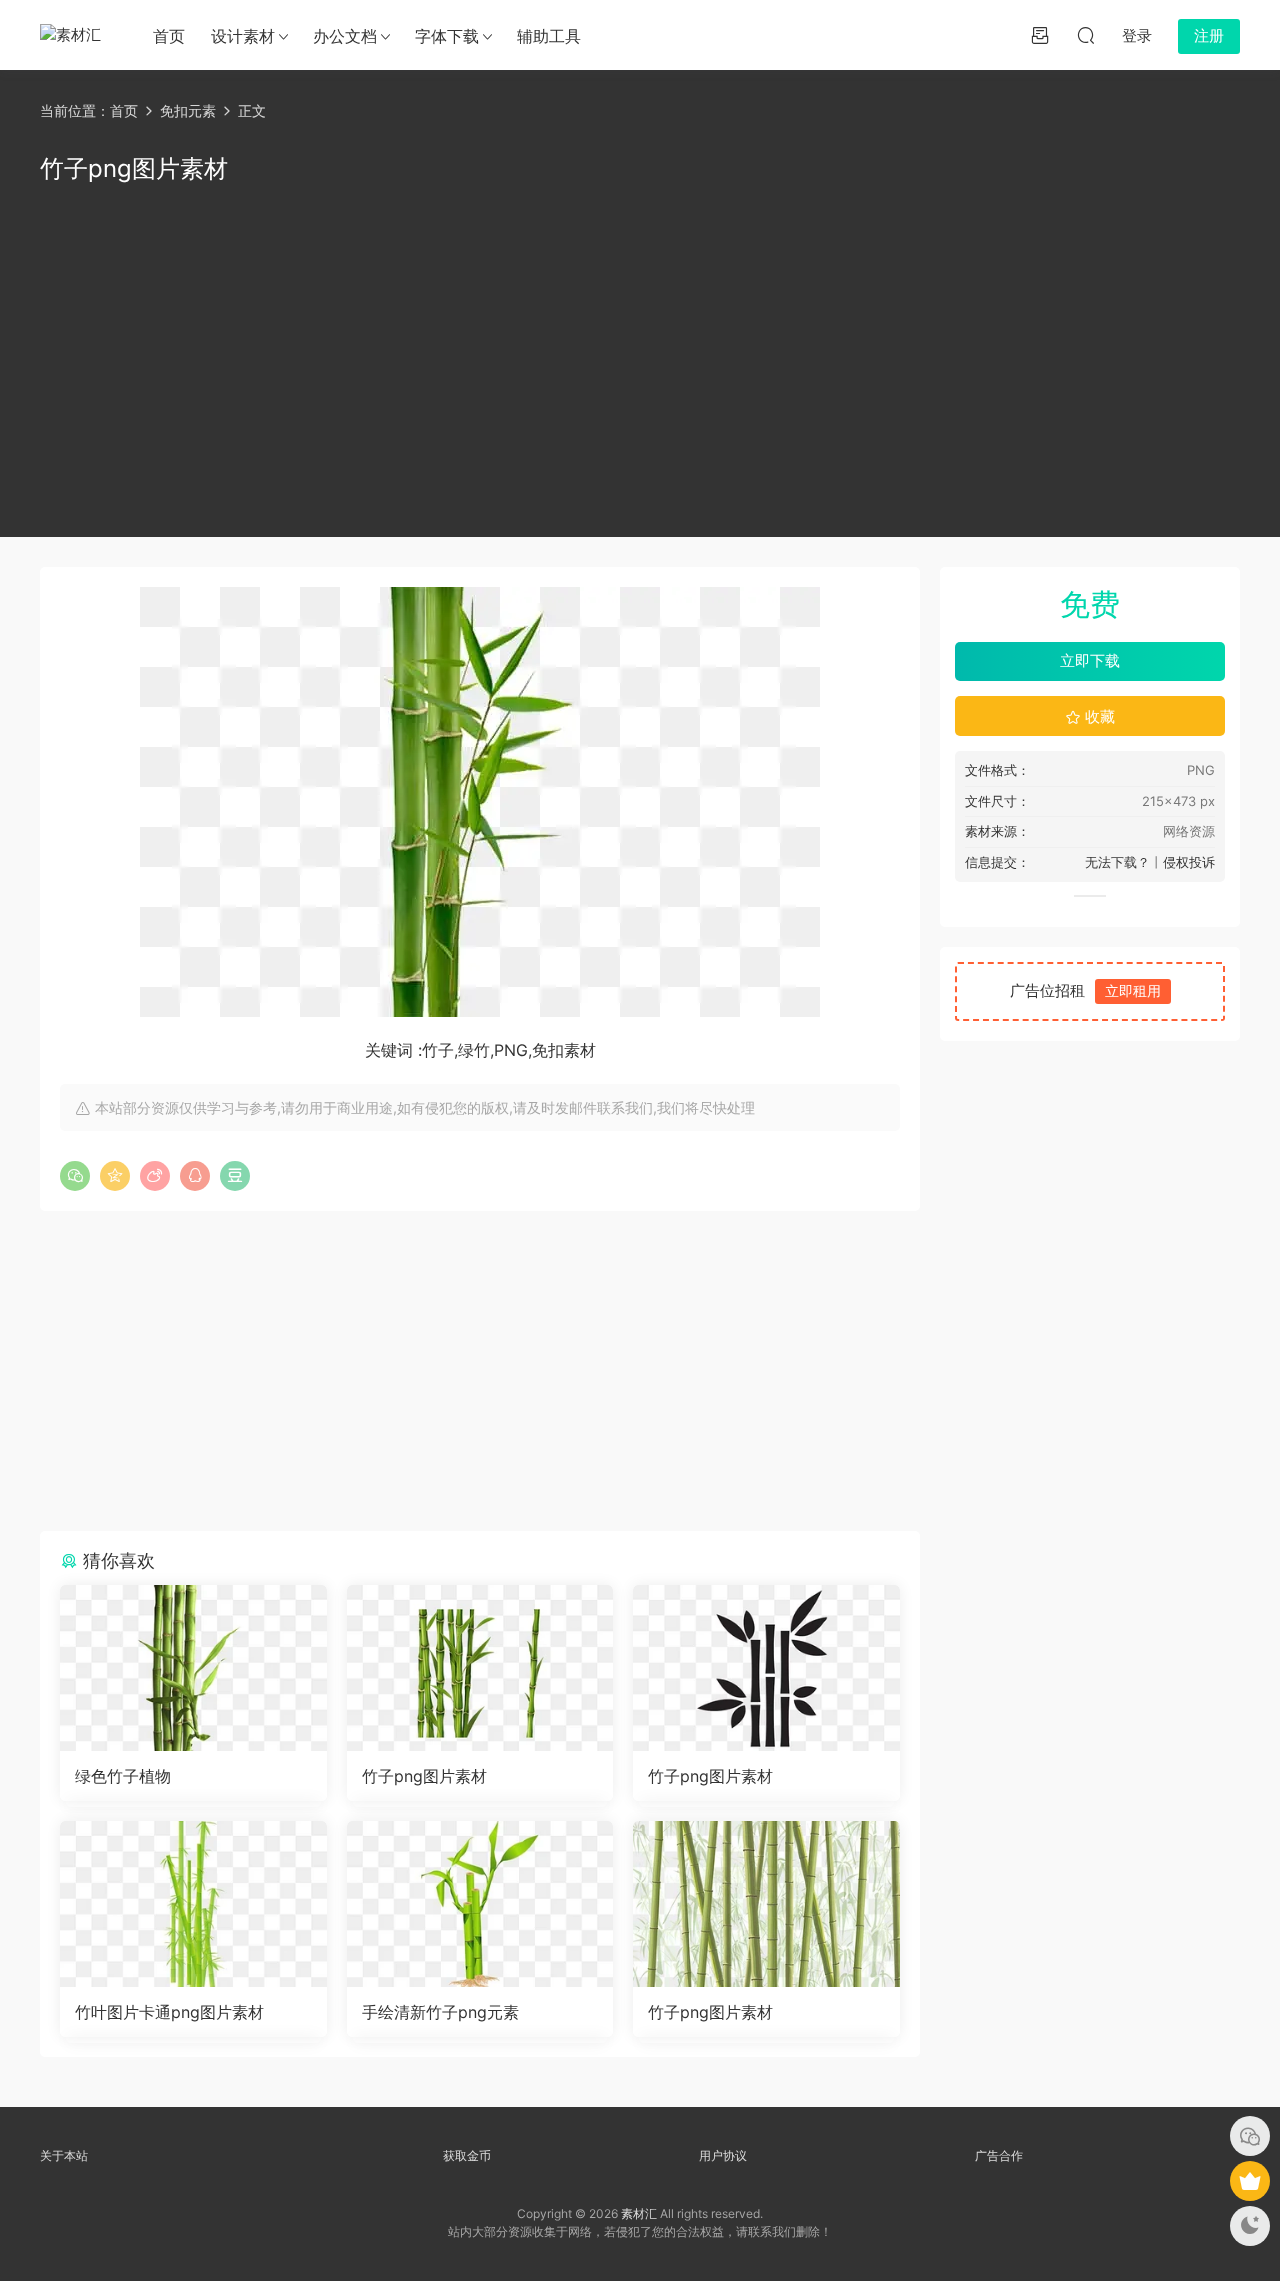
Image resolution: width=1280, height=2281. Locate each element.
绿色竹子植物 (123, 1776)
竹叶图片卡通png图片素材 (169, 2012)
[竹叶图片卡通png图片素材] (193, 1904)
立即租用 (1133, 990)
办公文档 (345, 36)
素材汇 (639, 2213)
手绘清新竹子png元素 (440, 2012)
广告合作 (999, 2155)
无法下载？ (1117, 862)
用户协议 (723, 2155)
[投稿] (1040, 35)
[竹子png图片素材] (480, 1668)
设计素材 (243, 36)
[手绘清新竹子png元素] (480, 1904)
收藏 (1098, 716)
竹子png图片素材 (424, 1776)
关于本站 (64, 2155)
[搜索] (1086, 35)
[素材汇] (75, 35)
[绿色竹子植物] (193, 1668)
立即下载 (1090, 660)
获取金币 (467, 2155)
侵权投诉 (1189, 862)
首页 (169, 36)
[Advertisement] (640, 357)
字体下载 (447, 36)
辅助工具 (549, 36)
